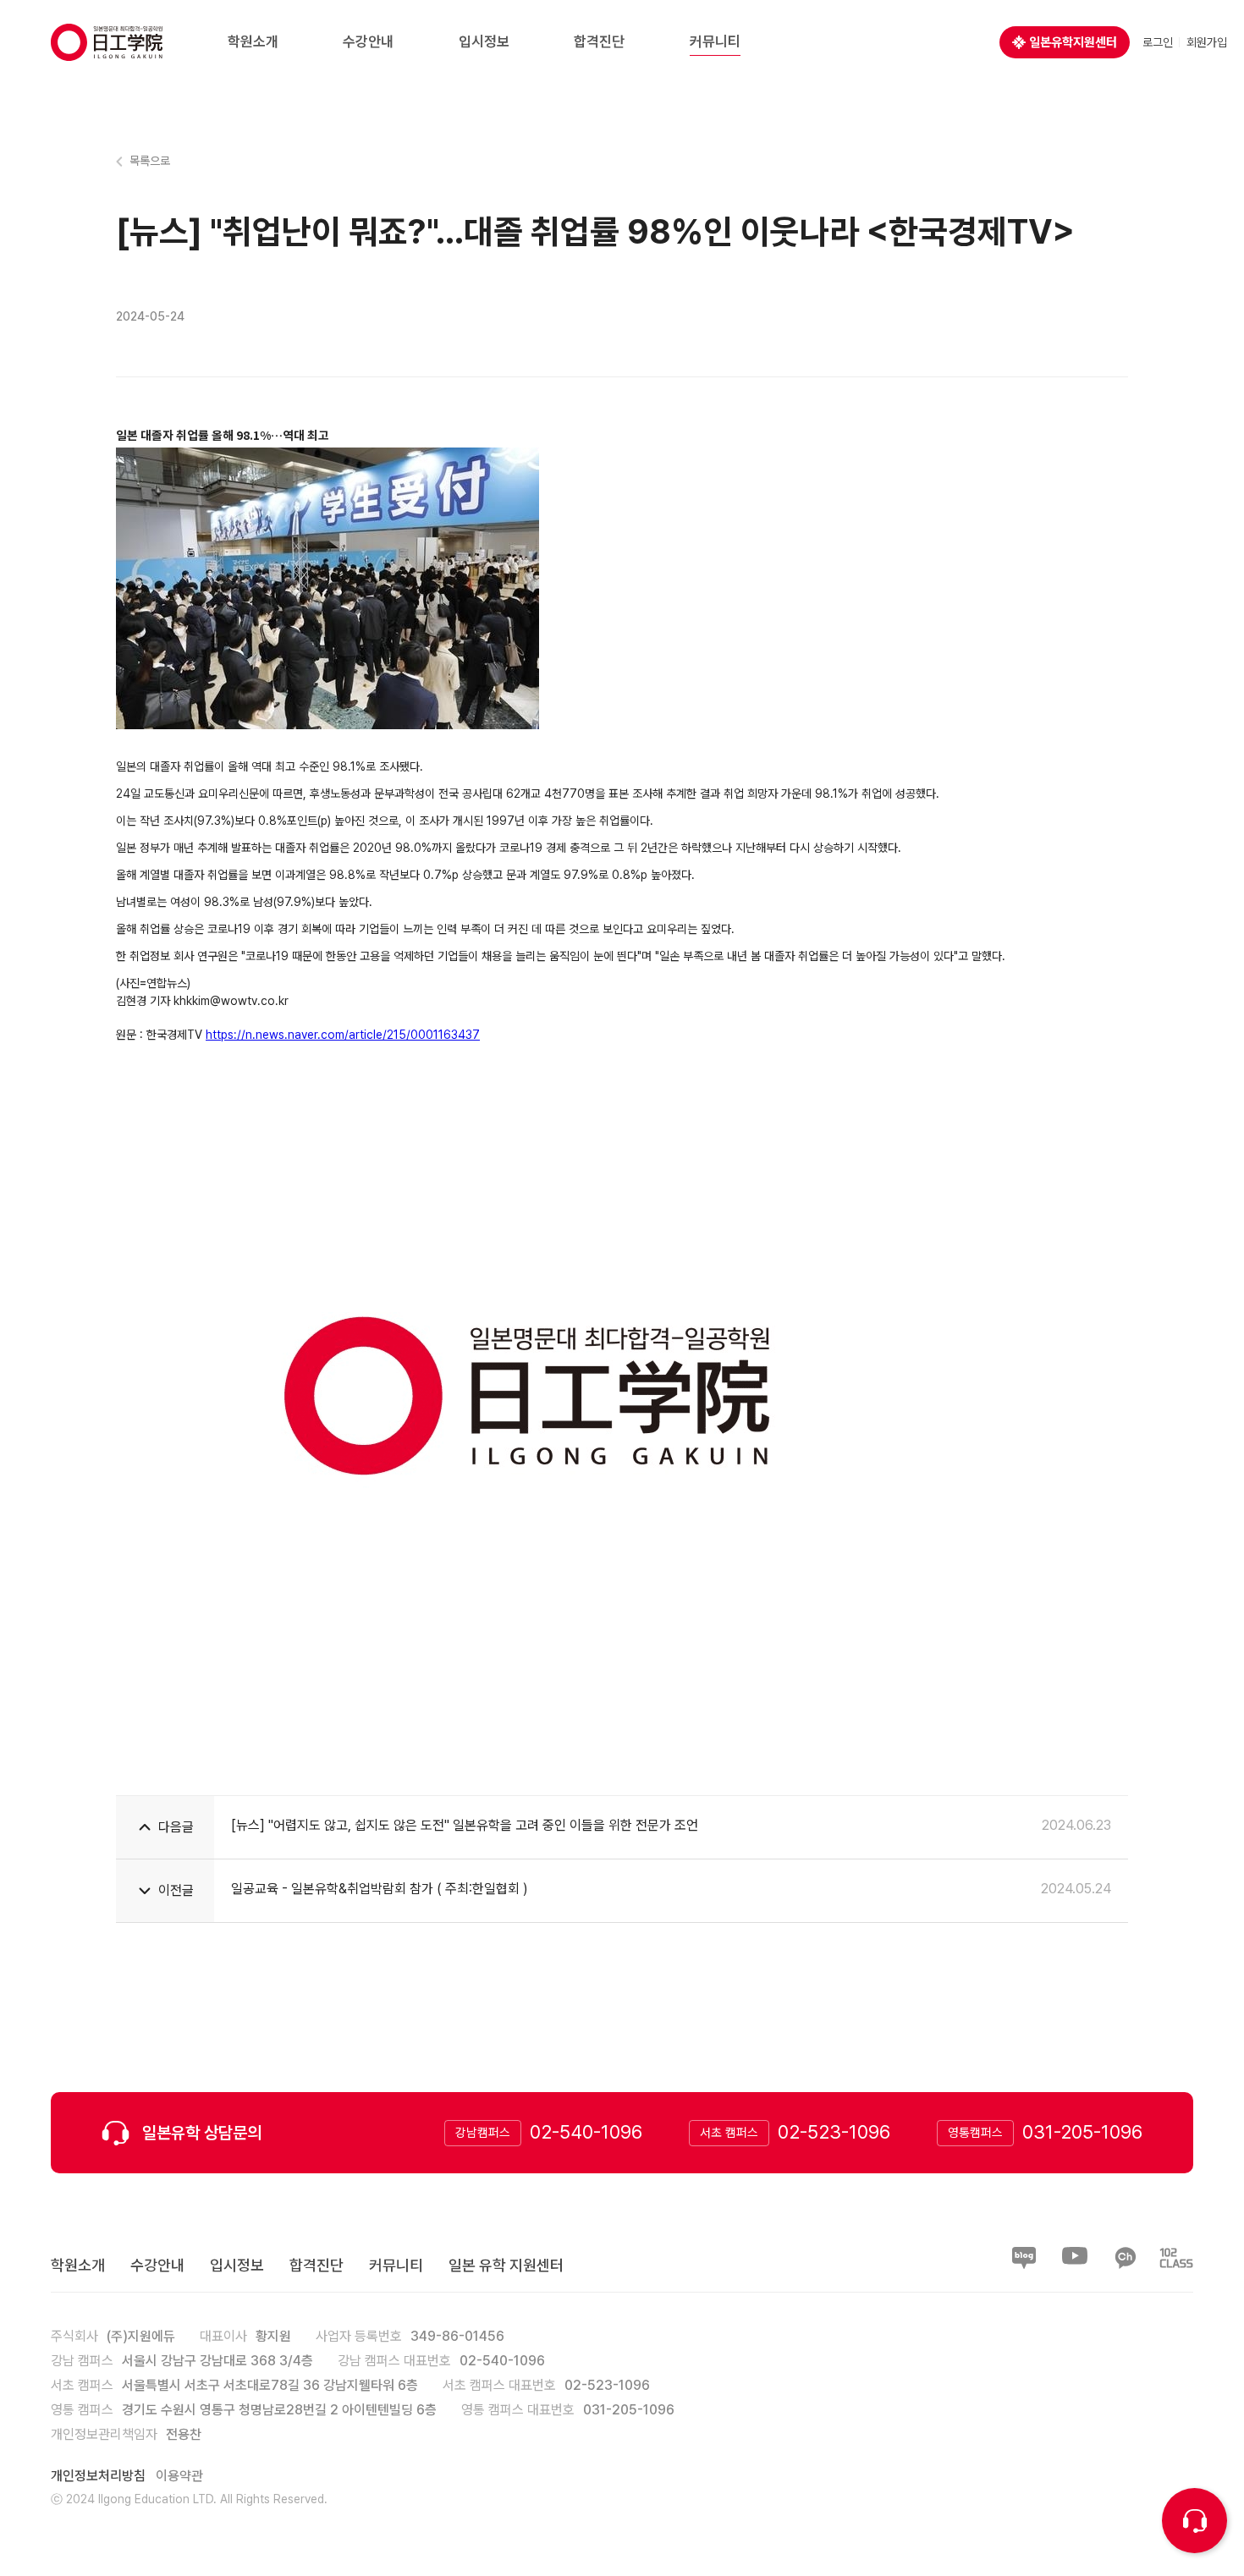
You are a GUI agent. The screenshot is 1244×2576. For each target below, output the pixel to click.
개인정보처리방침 (98, 2476)
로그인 (1158, 42)
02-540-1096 (586, 2132)
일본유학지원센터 (1073, 42)
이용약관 (179, 2476)
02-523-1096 (834, 2132)
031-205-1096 (1082, 2132)
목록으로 (150, 161)
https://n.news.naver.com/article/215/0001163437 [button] (343, 1035)
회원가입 (1207, 42)
